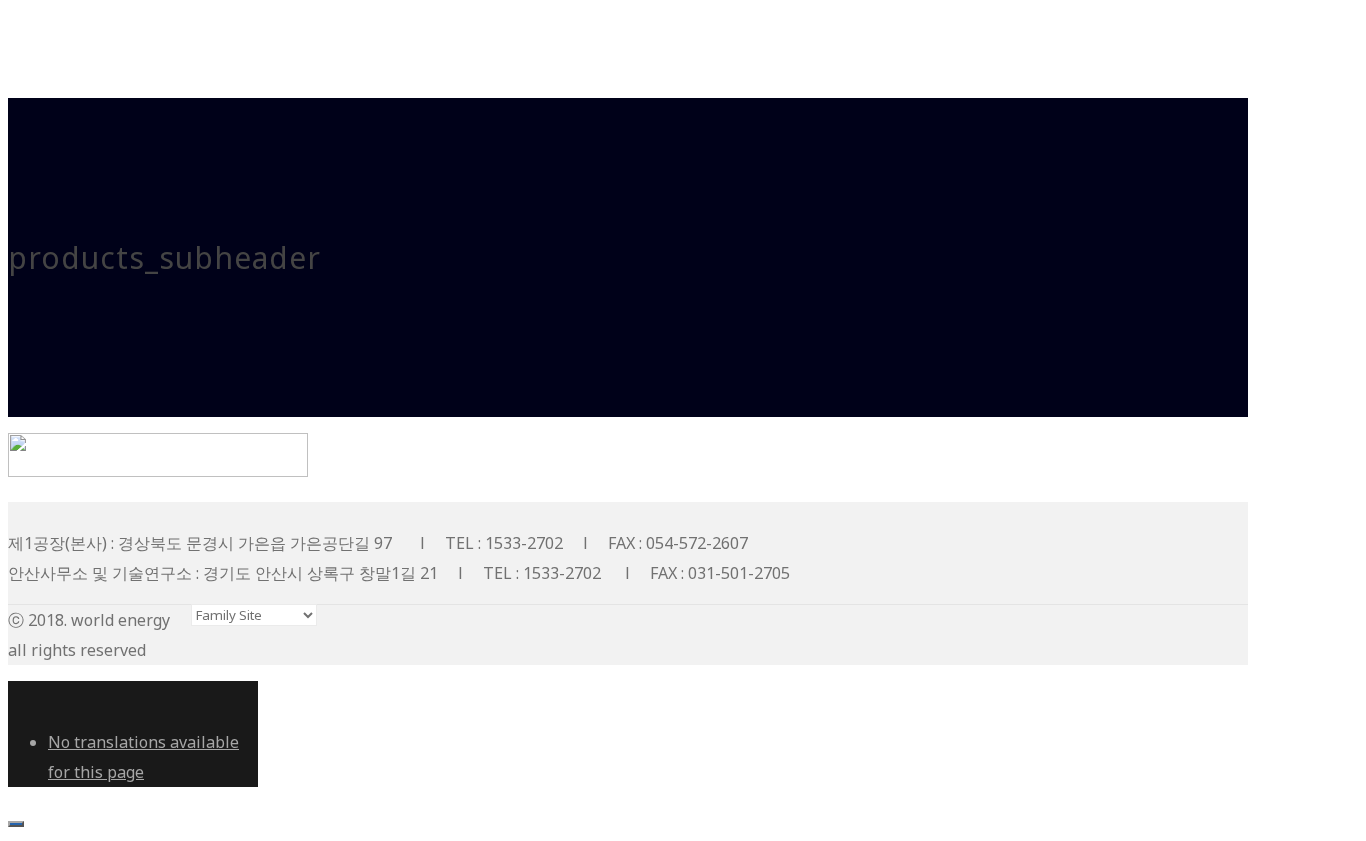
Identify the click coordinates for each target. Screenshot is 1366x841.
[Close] (16, 824)
